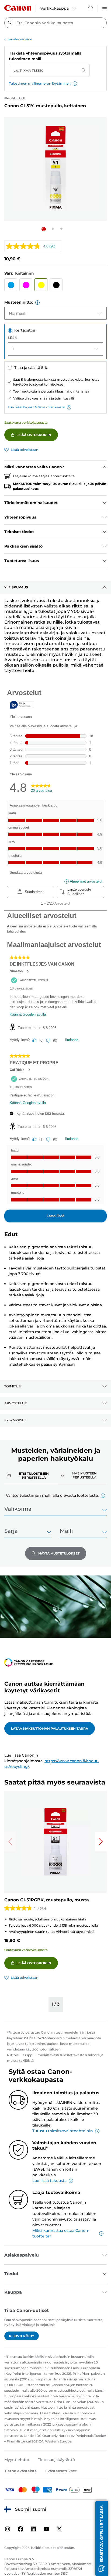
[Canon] (18, 8)
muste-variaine (20, 39)
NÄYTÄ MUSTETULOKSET (59, 1553)
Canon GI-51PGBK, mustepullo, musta (47, 1900)
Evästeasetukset (61, 2471)
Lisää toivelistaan (25, 450)
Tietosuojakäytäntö (56, 2460)
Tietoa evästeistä (20, 2471)
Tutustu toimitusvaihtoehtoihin (63, 2131)
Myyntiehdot (17, 2460)
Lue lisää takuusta (49, 2181)
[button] (75, 84)
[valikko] (105, 8)
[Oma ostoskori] (91, 8)
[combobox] (55, 23)
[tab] (31, 1475)
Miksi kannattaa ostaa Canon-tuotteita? (61, 2233)
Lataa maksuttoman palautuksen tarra (50, 1728)
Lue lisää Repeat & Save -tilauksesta (36, 407)
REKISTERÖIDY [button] (22, 2336)
